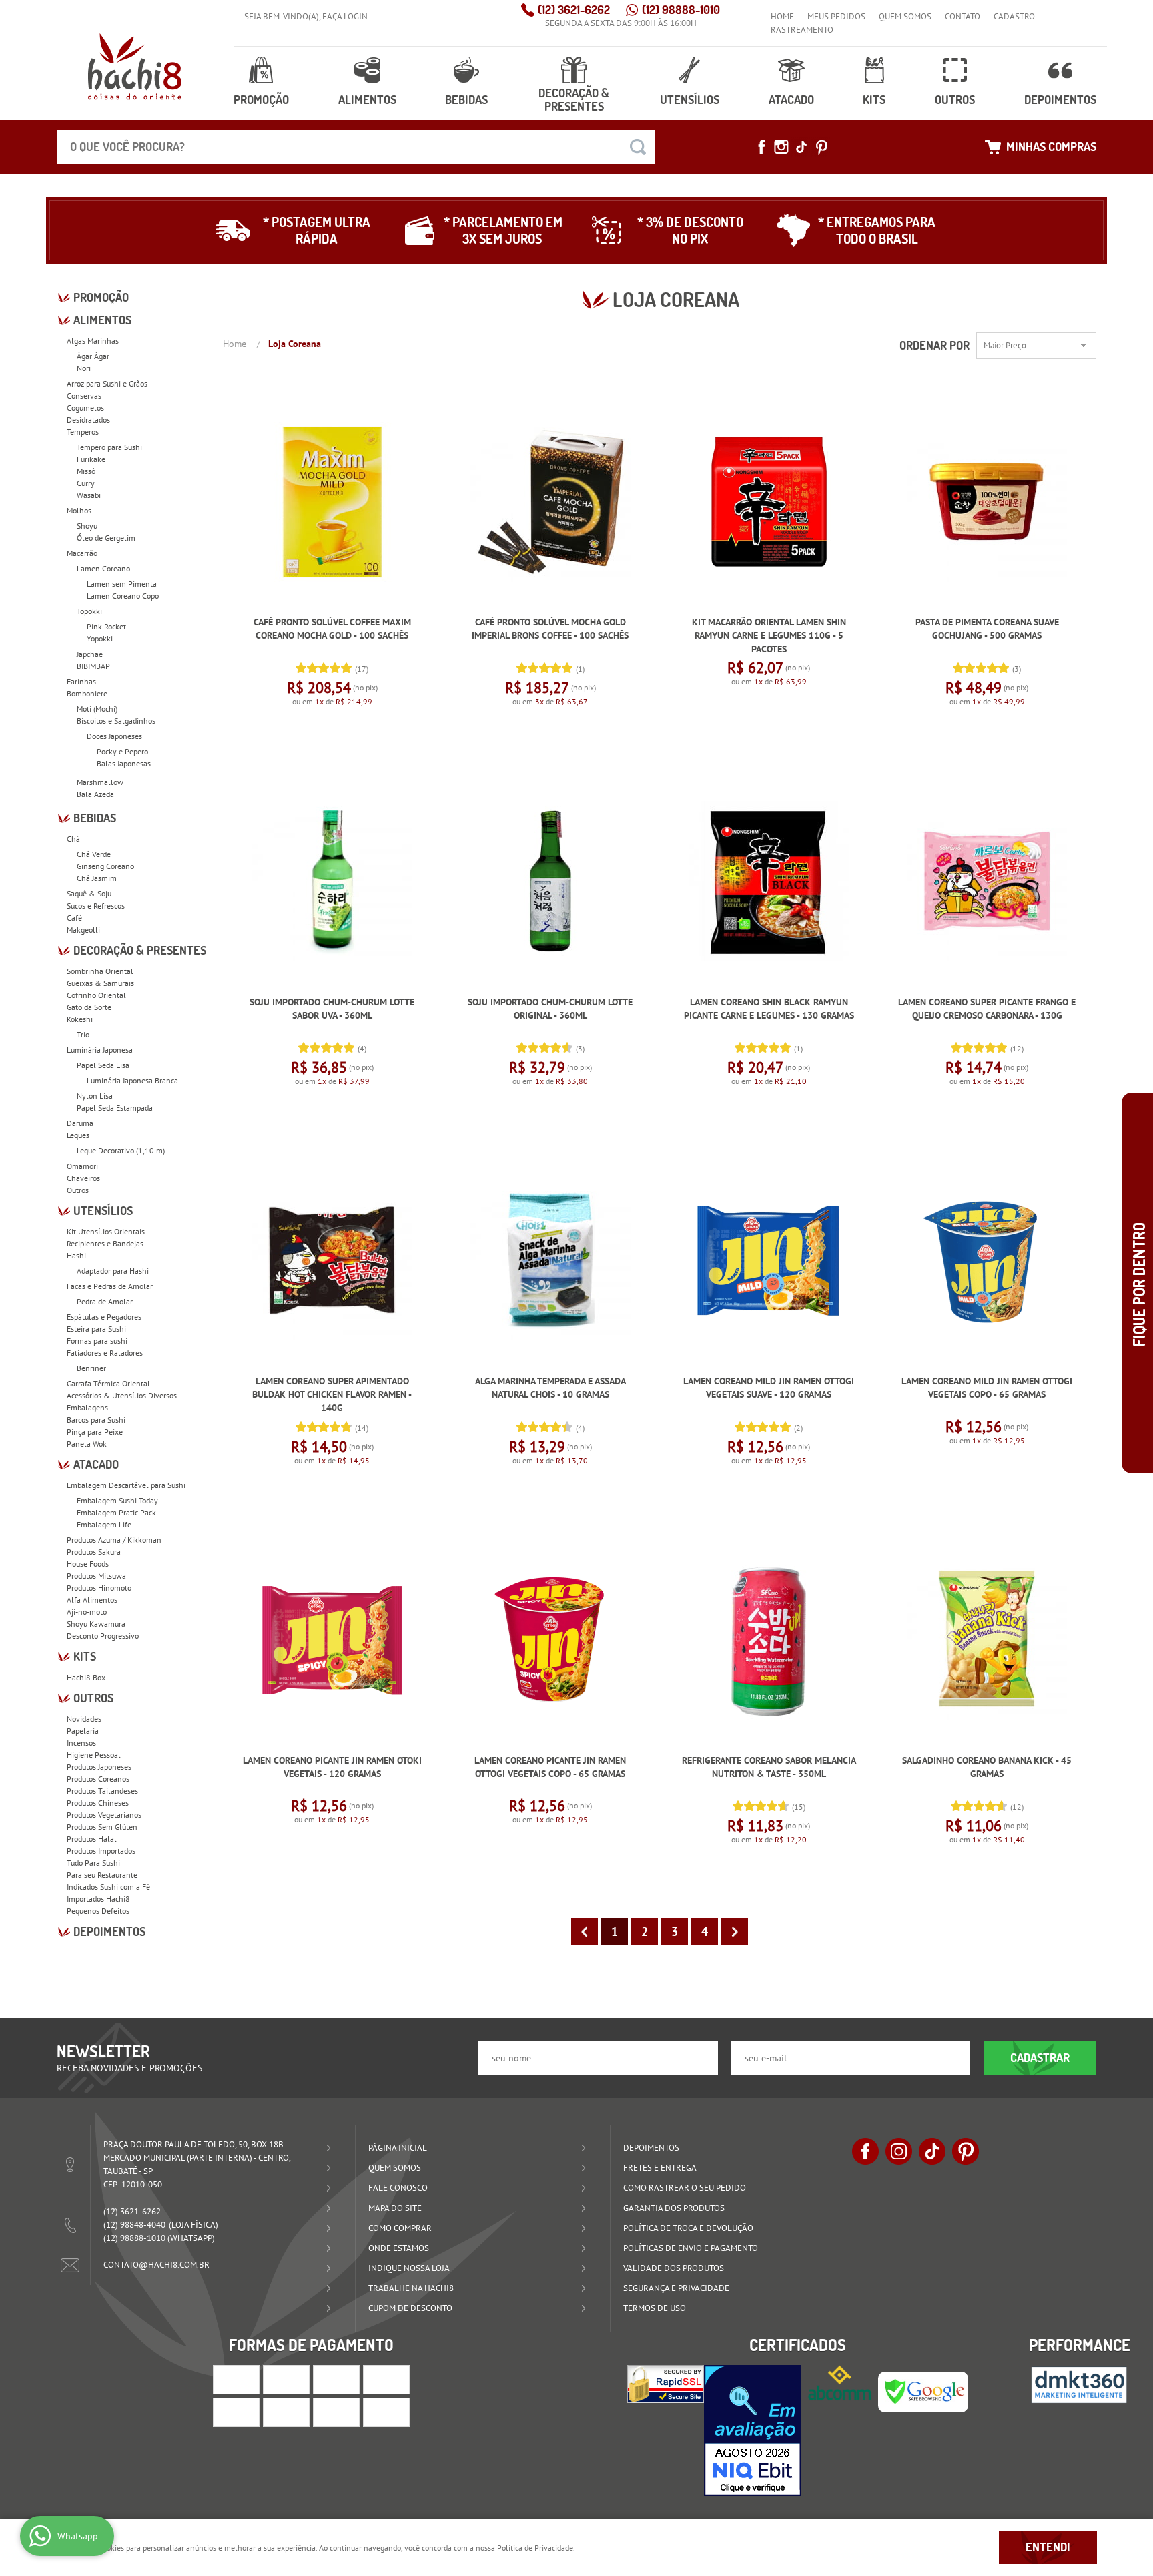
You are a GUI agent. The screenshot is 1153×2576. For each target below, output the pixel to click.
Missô (86, 471)
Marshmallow (100, 782)
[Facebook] (761, 147)
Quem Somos (905, 16)
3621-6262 (574, 10)
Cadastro (1014, 16)
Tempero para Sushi (109, 447)
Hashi (76, 1255)
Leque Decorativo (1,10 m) (121, 1150)
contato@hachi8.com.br (156, 2265)
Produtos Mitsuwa (96, 1576)
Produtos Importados (101, 1851)
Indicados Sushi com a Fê (108, 1887)
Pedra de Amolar (105, 1301)
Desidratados (88, 420)
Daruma (80, 1123)
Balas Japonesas (124, 763)
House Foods (88, 1564)
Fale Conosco (398, 2188)
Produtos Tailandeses (102, 1791)
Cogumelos (85, 408)
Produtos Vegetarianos (104, 1815)
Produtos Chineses (98, 1803)
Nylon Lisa (95, 1096)
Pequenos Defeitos (98, 1911)
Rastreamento (802, 30)
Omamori (82, 1166)
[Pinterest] (821, 147)
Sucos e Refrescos (96, 906)
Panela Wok (87, 1444)
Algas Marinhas (93, 341)
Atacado (791, 100)
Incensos (81, 1743)
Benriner (91, 1368)
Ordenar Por (934, 345)
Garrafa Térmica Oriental (108, 1383)
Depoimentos (1060, 100)
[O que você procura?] (638, 147)
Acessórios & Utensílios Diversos (122, 1395)
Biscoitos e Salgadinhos (116, 721)
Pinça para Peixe (95, 1432)
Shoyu (87, 526)
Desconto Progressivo (103, 1636)
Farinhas (81, 681)
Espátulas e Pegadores (104, 1317)
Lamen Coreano (103, 568)
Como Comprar (400, 2228)
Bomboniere (87, 693)
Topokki (89, 611)
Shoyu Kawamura (96, 1624)
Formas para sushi (97, 1341)
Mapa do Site (395, 2208)
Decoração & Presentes (574, 100)
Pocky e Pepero (122, 751)
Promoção (261, 100)
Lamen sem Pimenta (122, 584)
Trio (83, 1034)
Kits (874, 100)
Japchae (90, 654)
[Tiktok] (801, 147)
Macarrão (82, 553)
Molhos (79, 510)
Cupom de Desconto (410, 2308)
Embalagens (87, 1407)
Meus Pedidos (836, 16)
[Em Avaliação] (753, 2430)
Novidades (84, 1719)
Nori (84, 368)
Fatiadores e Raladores (105, 1353)
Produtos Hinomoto (99, 1588)
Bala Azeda (95, 794)
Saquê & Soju (89, 893)
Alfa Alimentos (92, 1600)
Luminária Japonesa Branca (132, 1080)
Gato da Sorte (89, 1007)
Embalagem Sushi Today (117, 1500)
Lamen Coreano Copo (123, 596)
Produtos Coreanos (98, 1779)
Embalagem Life (104, 1524)
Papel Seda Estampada (115, 1108)
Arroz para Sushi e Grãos (107, 383)
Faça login (345, 16)
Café (74, 918)
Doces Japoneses (114, 736)
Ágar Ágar (93, 356)
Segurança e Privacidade (676, 2288)
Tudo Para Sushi (93, 1863)
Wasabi (89, 495)
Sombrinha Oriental (100, 971)
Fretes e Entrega (660, 2168)
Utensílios (690, 100)
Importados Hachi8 (98, 1899)
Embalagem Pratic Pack (116, 1512)
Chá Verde (94, 854)
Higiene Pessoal (94, 1755)
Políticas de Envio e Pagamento (691, 2248)
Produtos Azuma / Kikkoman (114, 1540)
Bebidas (466, 100)
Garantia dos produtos (674, 2208)
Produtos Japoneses (99, 1767)
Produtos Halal (92, 1839)
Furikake (91, 459)
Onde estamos (399, 2248)
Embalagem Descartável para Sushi (126, 1485)
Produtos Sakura (94, 1552)
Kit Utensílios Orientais (106, 1231)
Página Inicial (398, 2148)
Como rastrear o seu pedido (685, 2188)
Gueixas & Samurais (100, 983)
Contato (963, 16)
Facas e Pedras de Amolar (110, 1286)
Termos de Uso (655, 2308)
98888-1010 (681, 10)
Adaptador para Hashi (113, 1271)
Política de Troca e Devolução (688, 2228)
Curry (86, 483)
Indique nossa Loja (409, 2268)
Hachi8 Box (86, 1677)
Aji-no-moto (87, 1612)
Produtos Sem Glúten (102, 1827)
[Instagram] (781, 147)
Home (782, 16)
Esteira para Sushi (96, 1329)
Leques (78, 1135)
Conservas (84, 396)
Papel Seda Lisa (103, 1065)
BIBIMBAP (93, 666)
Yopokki (100, 638)
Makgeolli (83, 930)
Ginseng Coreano (105, 866)
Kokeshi (80, 1019)
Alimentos (367, 100)
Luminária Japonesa (100, 1050)
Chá (73, 839)
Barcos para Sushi (96, 1420)
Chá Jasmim (97, 878)
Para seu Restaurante (102, 1875)
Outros (955, 100)
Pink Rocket (106, 626)
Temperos (83, 432)
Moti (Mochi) (97, 709)
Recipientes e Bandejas (105, 1243)
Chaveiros (83, 1178)
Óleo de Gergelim (106, 538)
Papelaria (83, 1731)
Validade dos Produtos (674, 2268)
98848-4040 (134, 2225)
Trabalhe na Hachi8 (411, 2288)
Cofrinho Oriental (96, 995)
